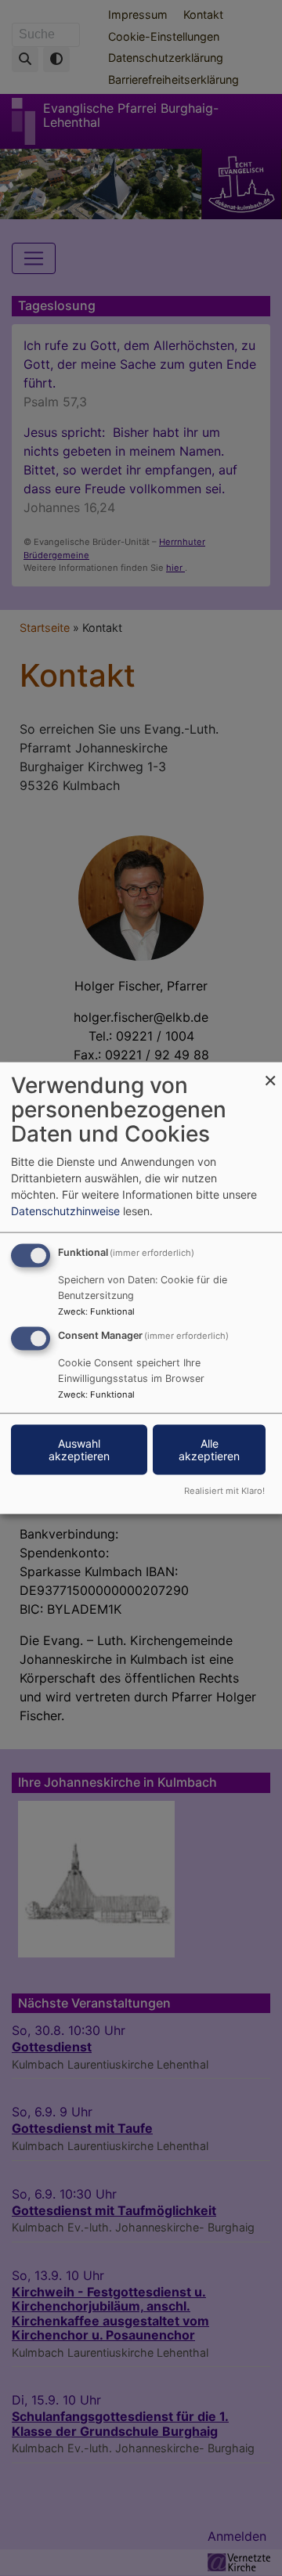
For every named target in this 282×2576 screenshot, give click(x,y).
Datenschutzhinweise (65, 1211)
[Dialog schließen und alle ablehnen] (270, 1072)
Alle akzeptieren (209, 1450)
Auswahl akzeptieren (79, 1450)
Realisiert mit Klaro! (224, 1490)
